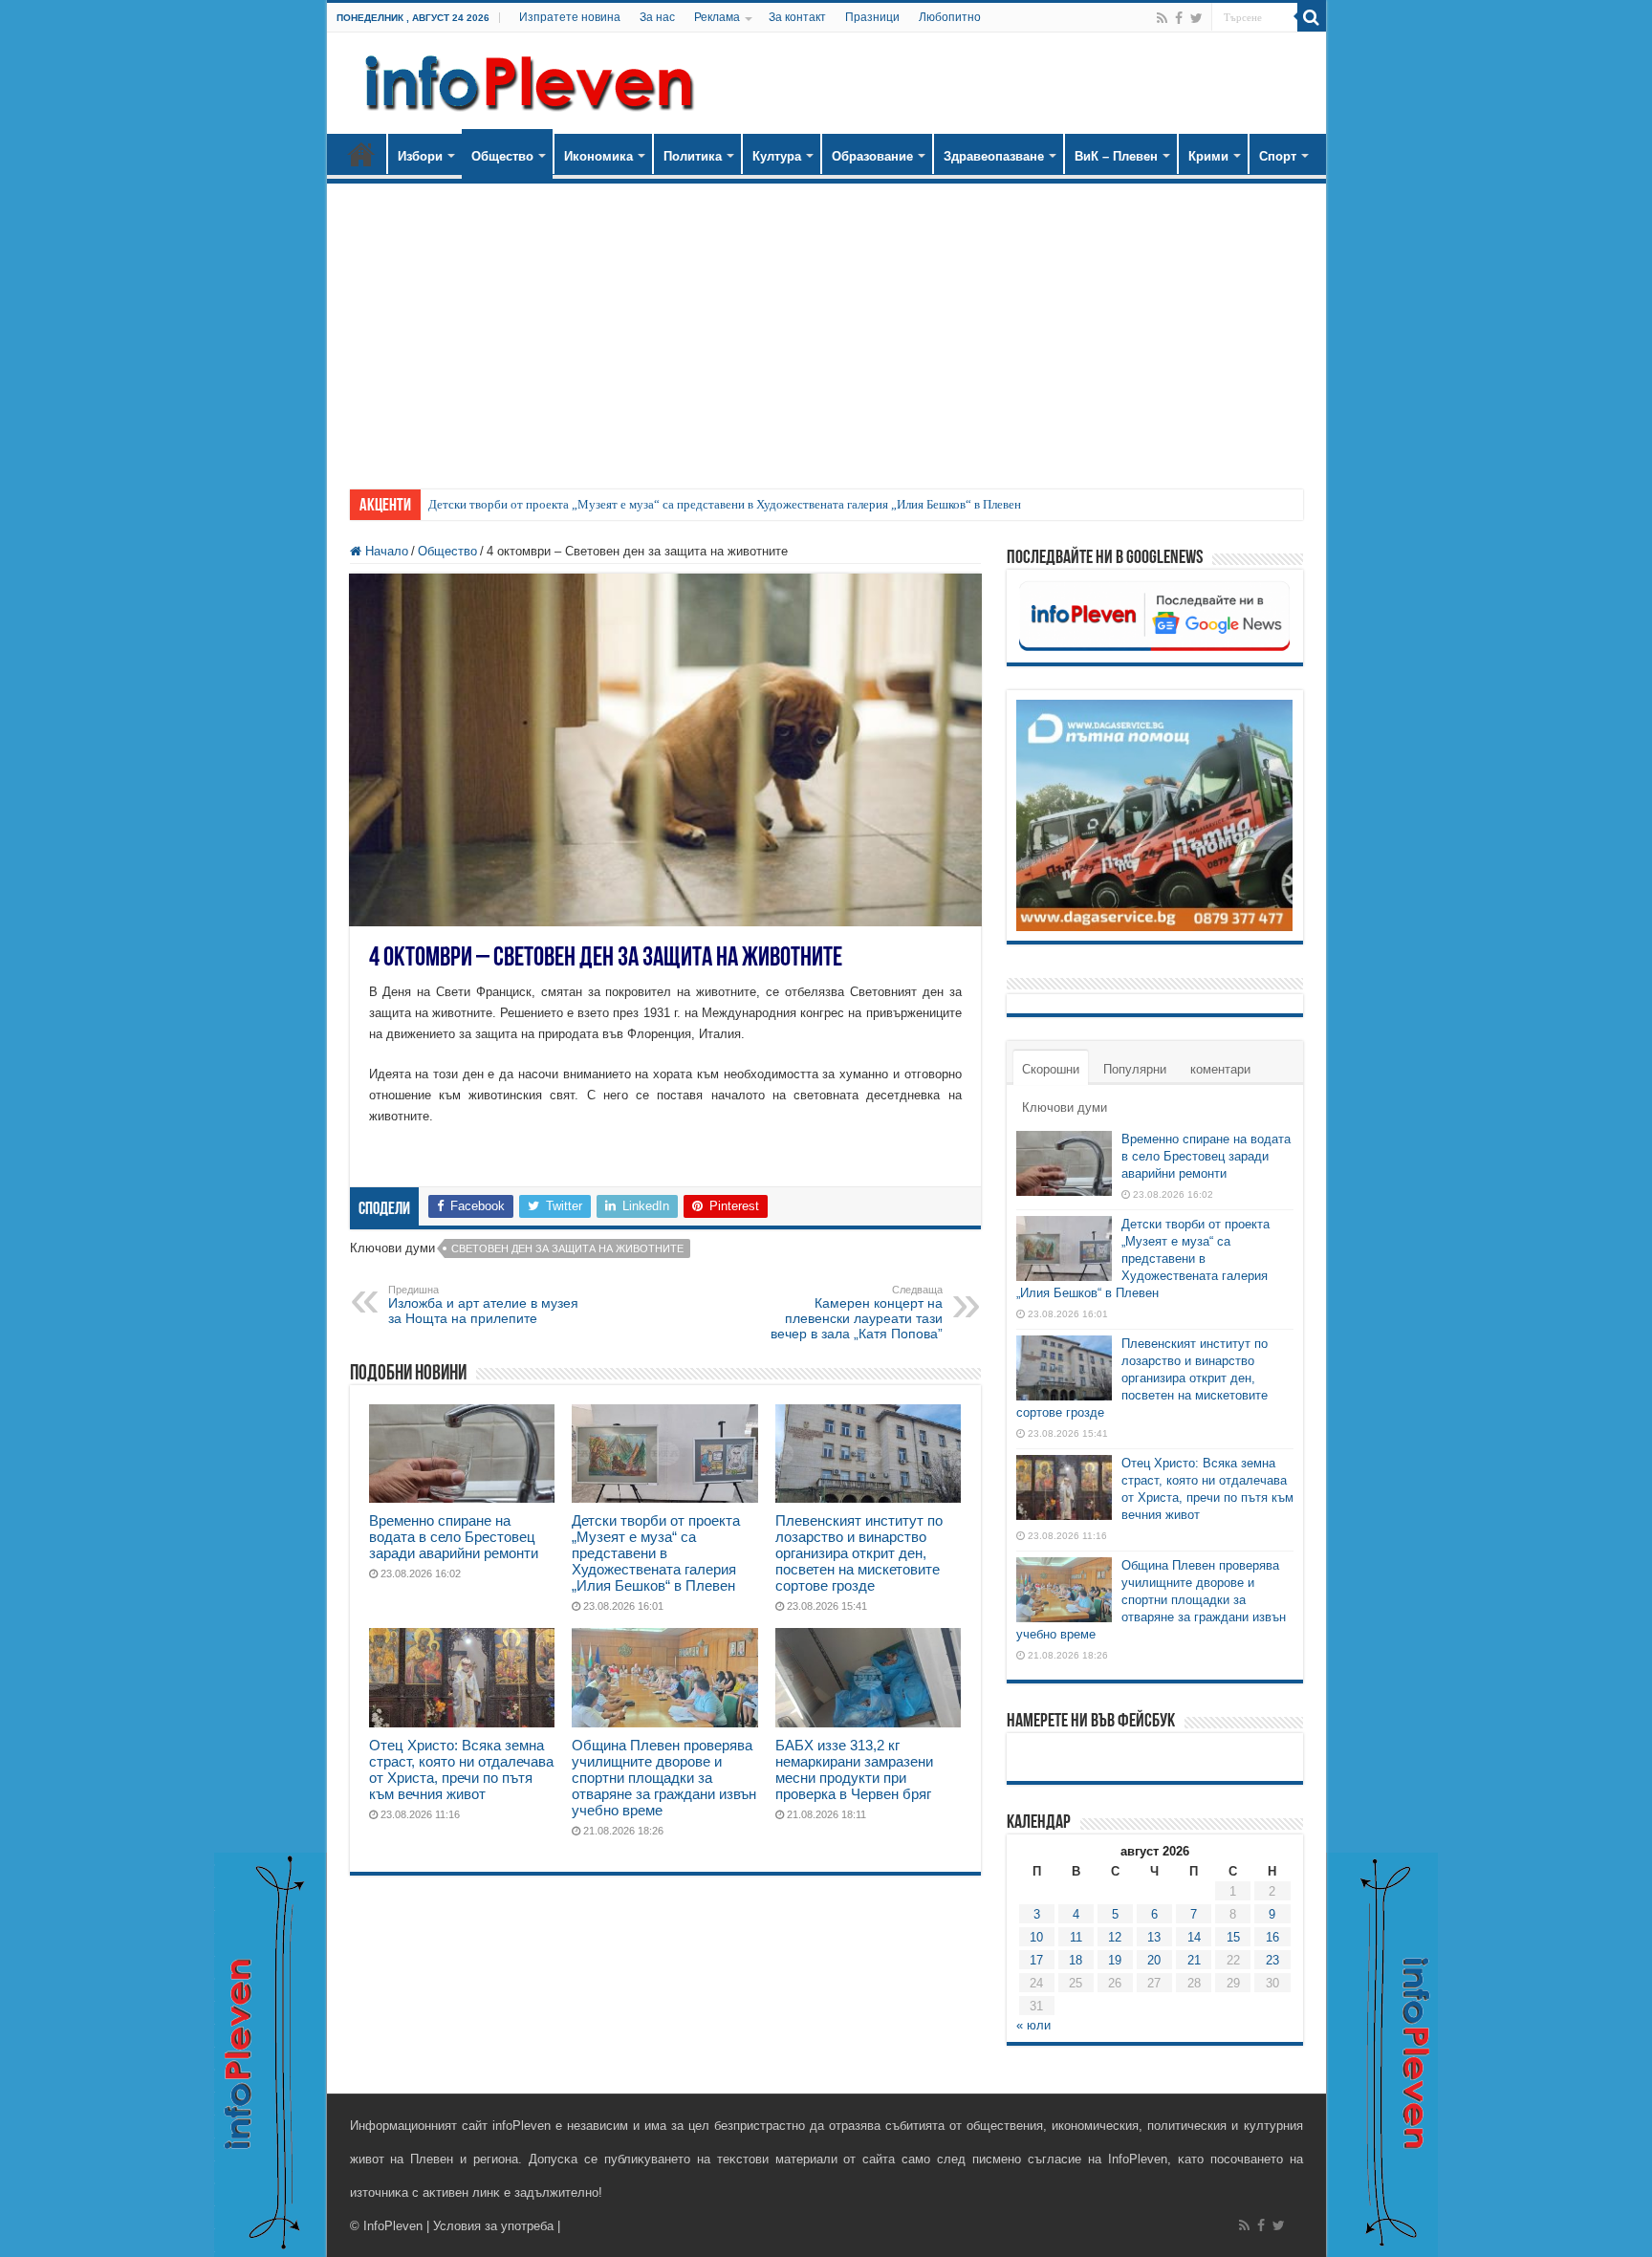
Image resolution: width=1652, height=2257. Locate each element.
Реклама (717, 17)
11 (1076, 1937)
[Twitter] (1196, 18)
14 (1194, 1937)
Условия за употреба (493, 2226)
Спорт (1278, 156)
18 (1076, 1960)
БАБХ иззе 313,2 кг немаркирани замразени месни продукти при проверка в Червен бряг (854, 1769)
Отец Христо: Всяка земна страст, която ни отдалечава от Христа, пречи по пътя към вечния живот (461, 1769)
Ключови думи (1065, 1107)
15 (1233, 1937)
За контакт (797, 17)
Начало (361, 154)
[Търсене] (1312, 17)
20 (1154, 1960)
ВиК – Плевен (1116, 156)
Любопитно (950, 17)
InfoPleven (393, 2226)
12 (1115, 1937)
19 (1115, 1960)
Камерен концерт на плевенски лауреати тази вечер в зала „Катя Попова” (857, 1313)
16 (1272, 1937)
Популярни (1135, 1069)
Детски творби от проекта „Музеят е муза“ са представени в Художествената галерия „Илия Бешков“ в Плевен (725, 504)
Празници (872, 17)
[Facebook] (1179, 18)
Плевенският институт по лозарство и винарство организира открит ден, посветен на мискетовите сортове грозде (859, 1553)
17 (1036, 1960)
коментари (1220, 1069)
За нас (657, 17)
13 (1154, 1937)
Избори (420, 156)
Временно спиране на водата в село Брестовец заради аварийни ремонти (454, 1537)
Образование (872, 156)
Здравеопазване (994, 156)
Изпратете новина (570, 17)
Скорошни (1051, 1069)
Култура (777, 156)
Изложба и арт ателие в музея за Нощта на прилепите (483, 1305)
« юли (1033, 2025)
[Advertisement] (826, 327)
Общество (502, 156)
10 (1036, 1937)
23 (1272, 1960)
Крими (1208, 156)
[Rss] (1162, 18)
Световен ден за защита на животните (567, 1248)
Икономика (598, 156)
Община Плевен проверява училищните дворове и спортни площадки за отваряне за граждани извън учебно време (664, 1778)
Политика (693, 156)
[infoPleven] (525, 79)
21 (1194, 1960)
